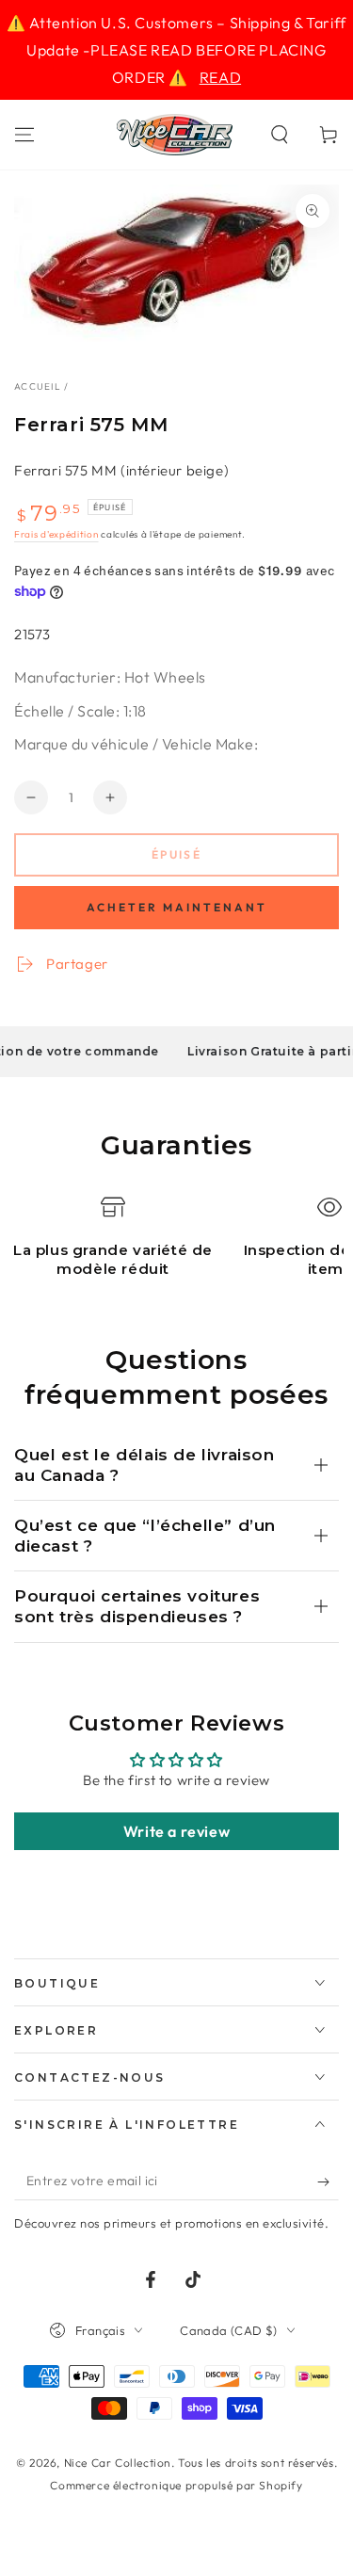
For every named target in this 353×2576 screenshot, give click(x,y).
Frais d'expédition (56, 534)
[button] (280, 135)
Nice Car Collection (118, 2463)
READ (220, 77)
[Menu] (24, 135)
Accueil (38, 386)
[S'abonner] (328, 2182)
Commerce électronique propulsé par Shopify (176, 2485)
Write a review (176, 1831)
